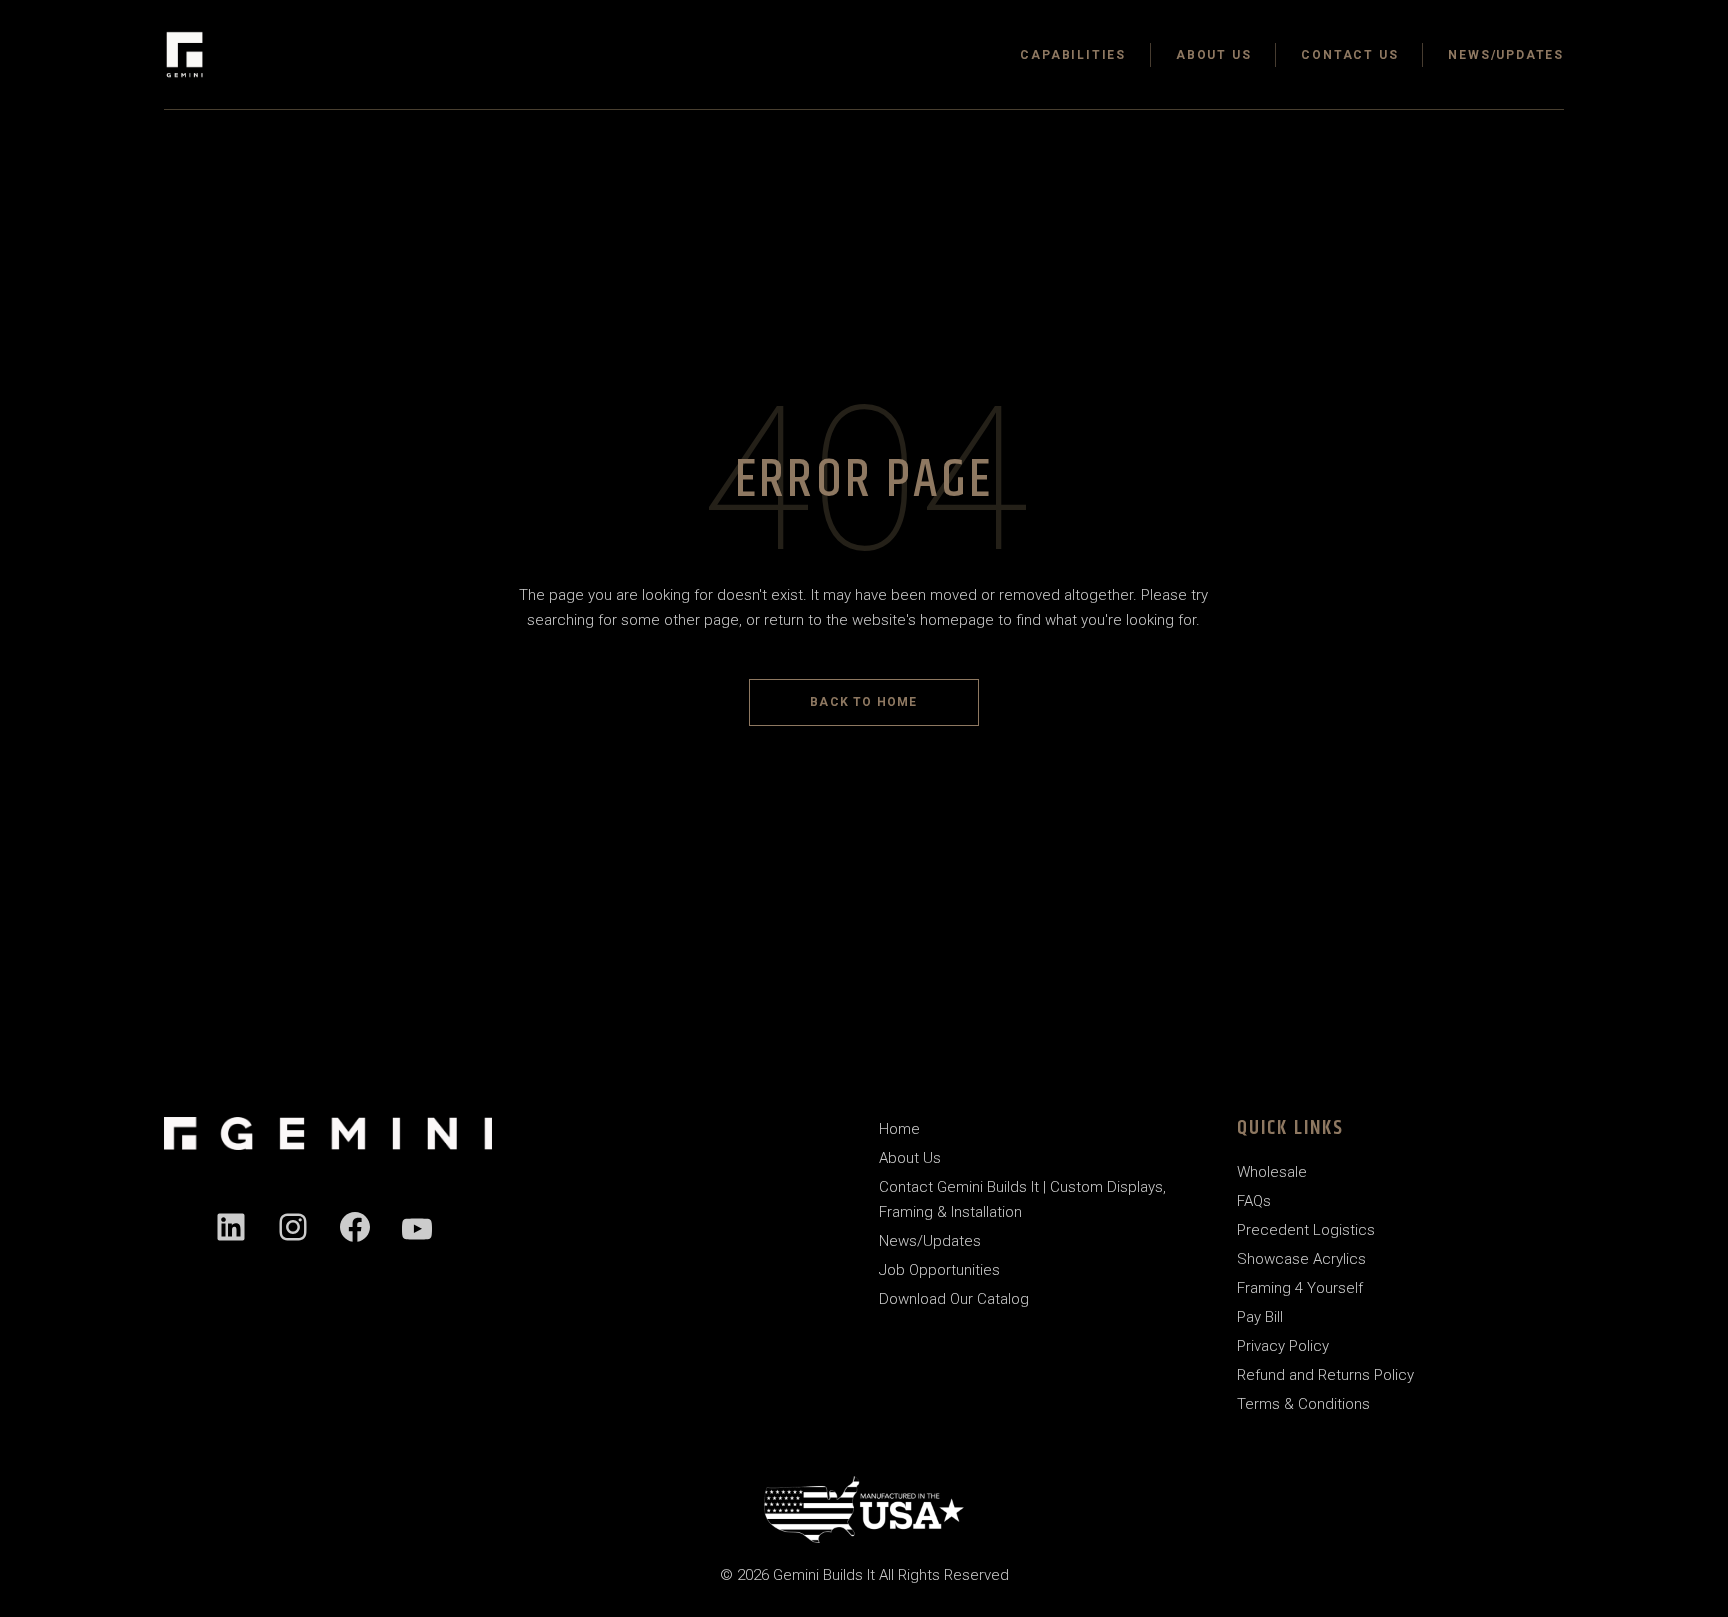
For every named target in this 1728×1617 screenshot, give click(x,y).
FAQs (1254, 1201)
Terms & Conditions (1303, 1404)
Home (899, 1129)
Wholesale (1272, 1172)
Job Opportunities (939, 1270)
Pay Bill (1260, 1317)
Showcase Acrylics (1301, 1259)
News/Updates (930, 1241)
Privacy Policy (1283, 1346)
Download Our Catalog (954, 1299)
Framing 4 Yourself (1300, 1288)
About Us (910, 1158)
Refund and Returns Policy (1325, 1375)
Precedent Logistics (1306, 1230)
